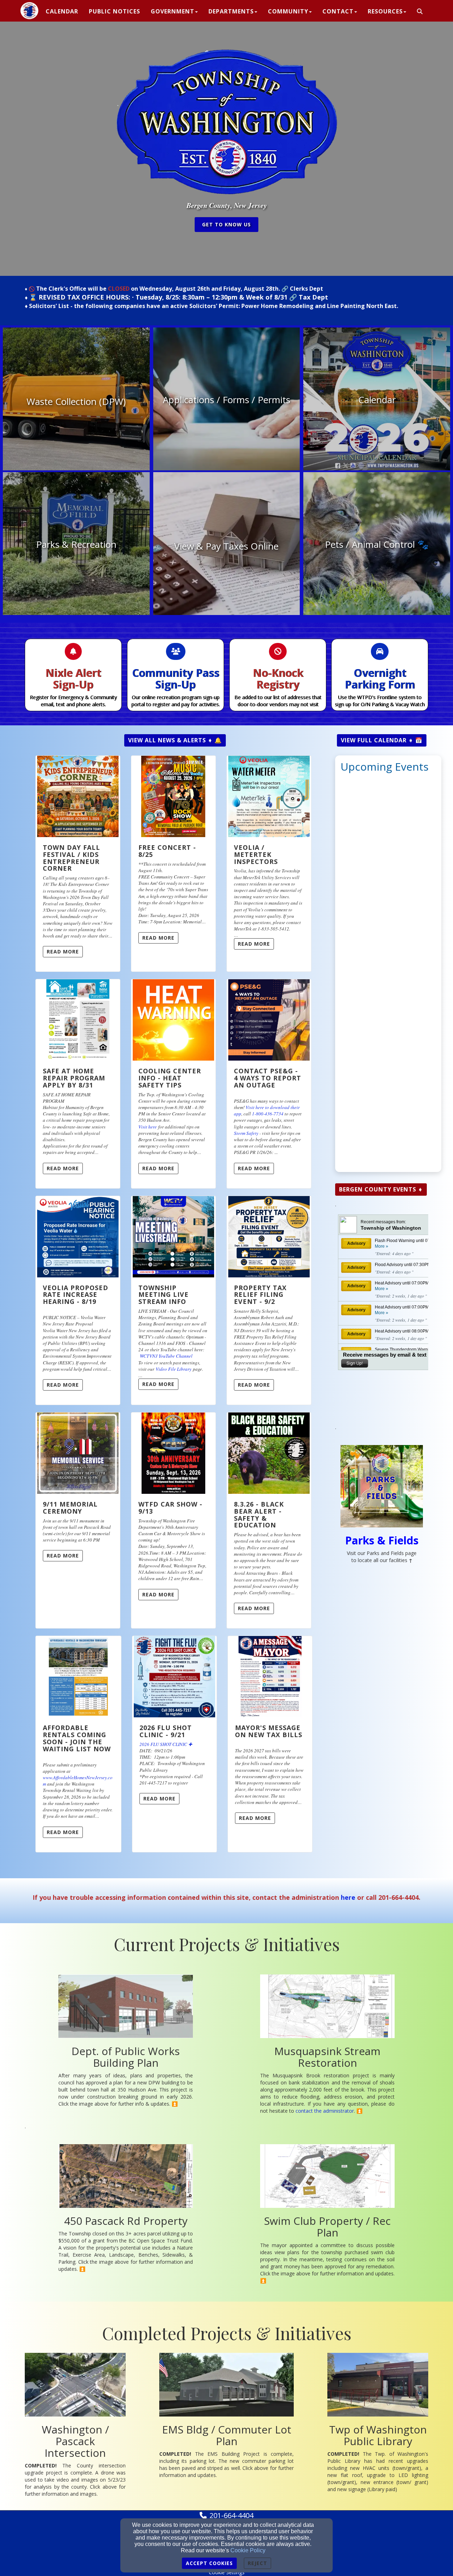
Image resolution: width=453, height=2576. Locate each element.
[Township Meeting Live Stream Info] (173, 1237)
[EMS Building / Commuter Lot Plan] (226, 2385)
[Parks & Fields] (382, 1486)
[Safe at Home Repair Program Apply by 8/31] (78, 1020)
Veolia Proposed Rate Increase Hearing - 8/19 (76, 1295)
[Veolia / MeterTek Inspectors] (269, 796)
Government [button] (173, 11)
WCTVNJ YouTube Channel (166, 1356)
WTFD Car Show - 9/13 (170, 1508)
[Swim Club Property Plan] (327, 2176)
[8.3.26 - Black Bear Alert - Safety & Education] (269, 1453)
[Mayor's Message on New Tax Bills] (270, 1677)
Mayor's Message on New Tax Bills (269, 1731)
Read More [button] (63, 952)
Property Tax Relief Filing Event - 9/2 (260, 1295)
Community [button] (288, 11)
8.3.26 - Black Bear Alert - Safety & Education (259, 1515)
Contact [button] (338, 11)
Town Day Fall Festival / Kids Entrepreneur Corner (71, 858)
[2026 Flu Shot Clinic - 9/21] (174, 1677)
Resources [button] (385, 11)
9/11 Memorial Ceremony (70, 1508)
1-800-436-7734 (268, 1114)
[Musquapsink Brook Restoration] (327, 2006)
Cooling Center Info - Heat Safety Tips (170, 1078)
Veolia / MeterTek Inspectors (256, 854)
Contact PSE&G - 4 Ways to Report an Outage (268, 1078)
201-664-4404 (231, 2515)
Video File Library (174, 1369)
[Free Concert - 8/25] (173, 796)
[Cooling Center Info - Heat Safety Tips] (173, 1020)
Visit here (148, 1127)
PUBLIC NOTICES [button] (114, 11)
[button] (420, 12)
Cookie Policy (248, 2550)
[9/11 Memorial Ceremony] (78, 1453)
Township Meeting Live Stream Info (164, 1295)
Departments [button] (231, 11)
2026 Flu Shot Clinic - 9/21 (166, 1731)
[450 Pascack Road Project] (126, 2176)
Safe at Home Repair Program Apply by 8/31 (74, 1078)
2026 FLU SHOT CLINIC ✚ (166, 1744)
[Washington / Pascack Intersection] (75, 2385)
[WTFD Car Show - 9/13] (173, 1453)
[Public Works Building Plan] (126, 2006)
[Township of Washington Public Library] (378, 2385)
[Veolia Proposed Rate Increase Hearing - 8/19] (78, 1237)
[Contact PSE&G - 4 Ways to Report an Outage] (269, 1020)
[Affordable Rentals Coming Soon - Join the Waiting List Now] (78, 1677)
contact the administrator (325, 2111)
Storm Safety (246, 1133)
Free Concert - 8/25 (167, 851)
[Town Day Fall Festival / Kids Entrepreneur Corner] (78, 796)
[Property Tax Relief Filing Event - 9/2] (269, 1237)
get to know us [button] (226, 224)
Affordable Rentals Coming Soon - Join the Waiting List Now (77, 1738)
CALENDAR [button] (62, 11)
